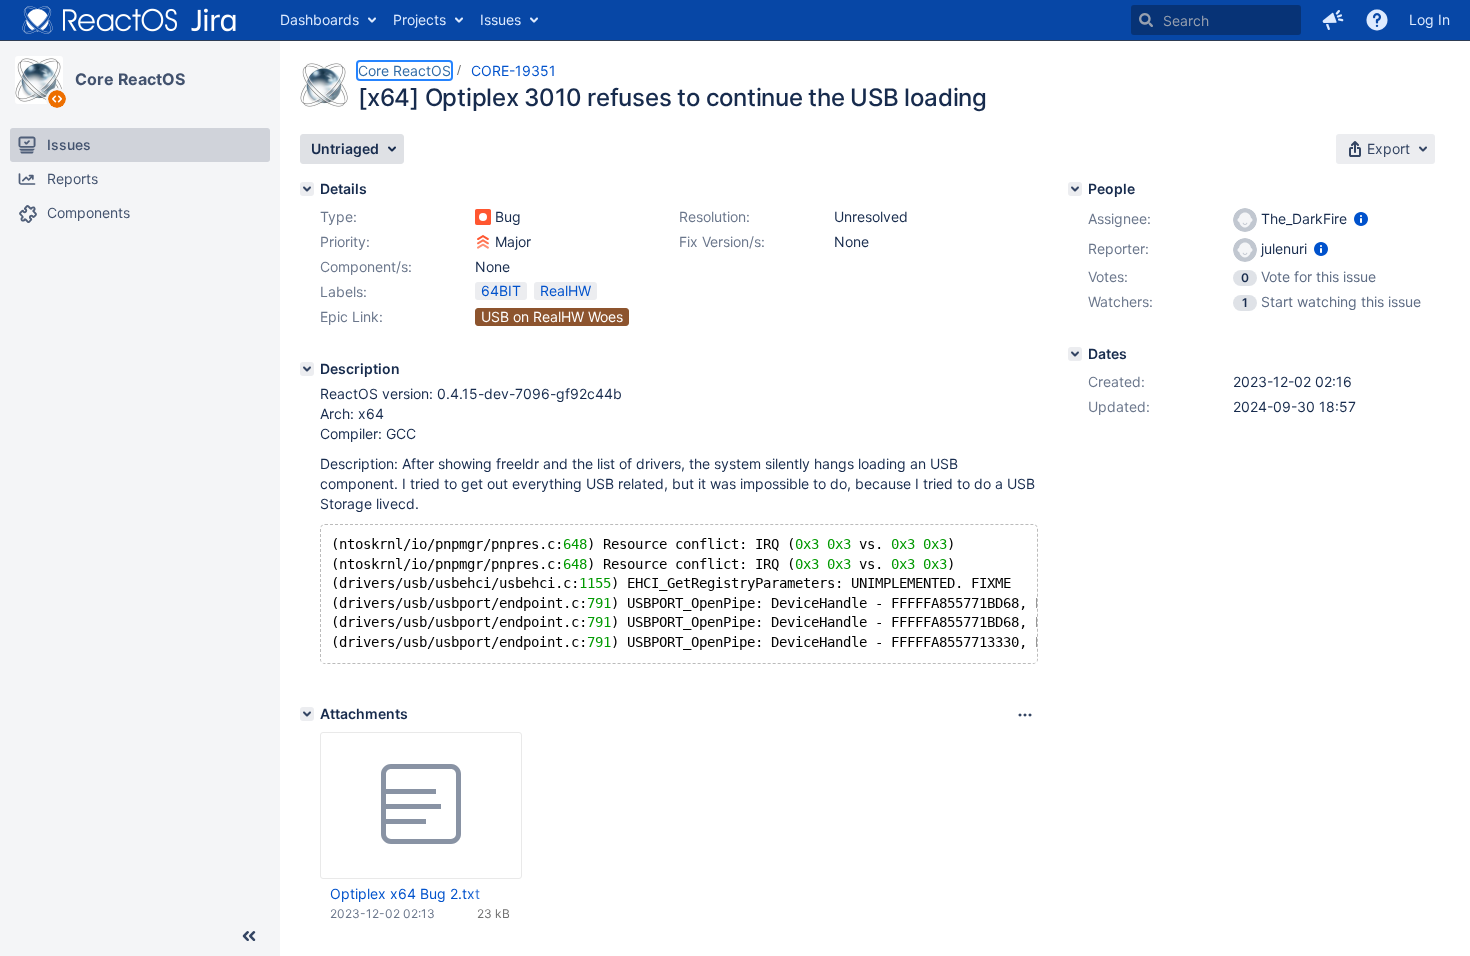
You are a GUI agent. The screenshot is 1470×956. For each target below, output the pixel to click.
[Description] (307, 369)
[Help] (1377, 20)
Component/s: (366, 266)
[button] (1333, 20)
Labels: (343, 291)
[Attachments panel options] (1025, 715)
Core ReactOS (130, 79)
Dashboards (319, 19)
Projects (419, 19)
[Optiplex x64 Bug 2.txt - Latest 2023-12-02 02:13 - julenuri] (421, 805)
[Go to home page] (130, 20)
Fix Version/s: (722, 241)
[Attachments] (307, 714)
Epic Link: (351, 316)
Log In (1429, 19)
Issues (500, 19)
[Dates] (1075, 354)
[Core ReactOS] (39, 80)
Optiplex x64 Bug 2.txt (405, 893)
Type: (338, 216)
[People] (1075, 189)
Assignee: (1119, 218)
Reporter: (1118, 248)
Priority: (345, 241)
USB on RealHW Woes (552, 316)
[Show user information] (1361, 218)
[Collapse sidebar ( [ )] (249, 936)
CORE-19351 (513, 70)
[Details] (307, 189)
